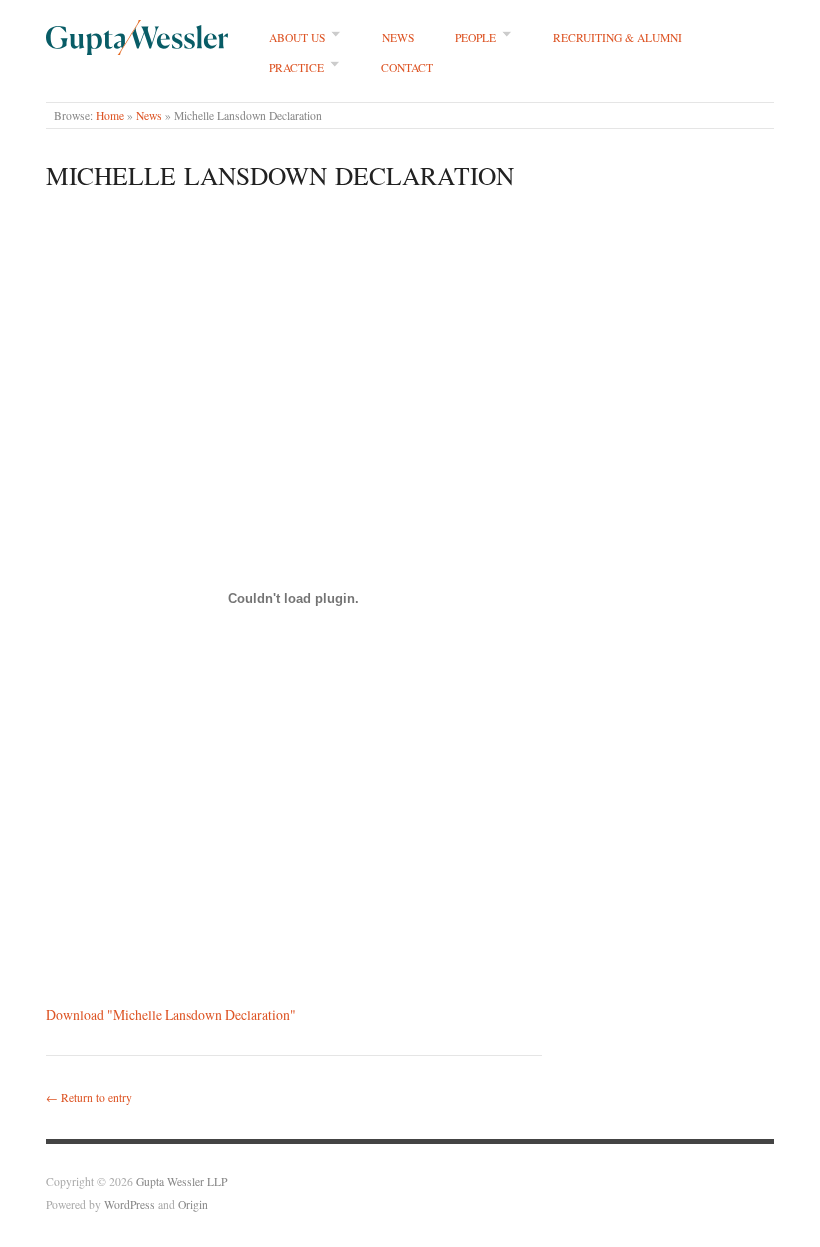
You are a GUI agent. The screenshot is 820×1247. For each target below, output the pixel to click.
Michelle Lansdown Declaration (280, 175)
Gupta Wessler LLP (181, 1181)
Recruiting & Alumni (617, 37)
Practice (296, 67)
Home (110, 115)
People (475, 37)
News (398, 37)
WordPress (129, 1204)
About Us (297, 37)
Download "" (171, 1014)
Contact (407, 67)
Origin (193, 1204)
